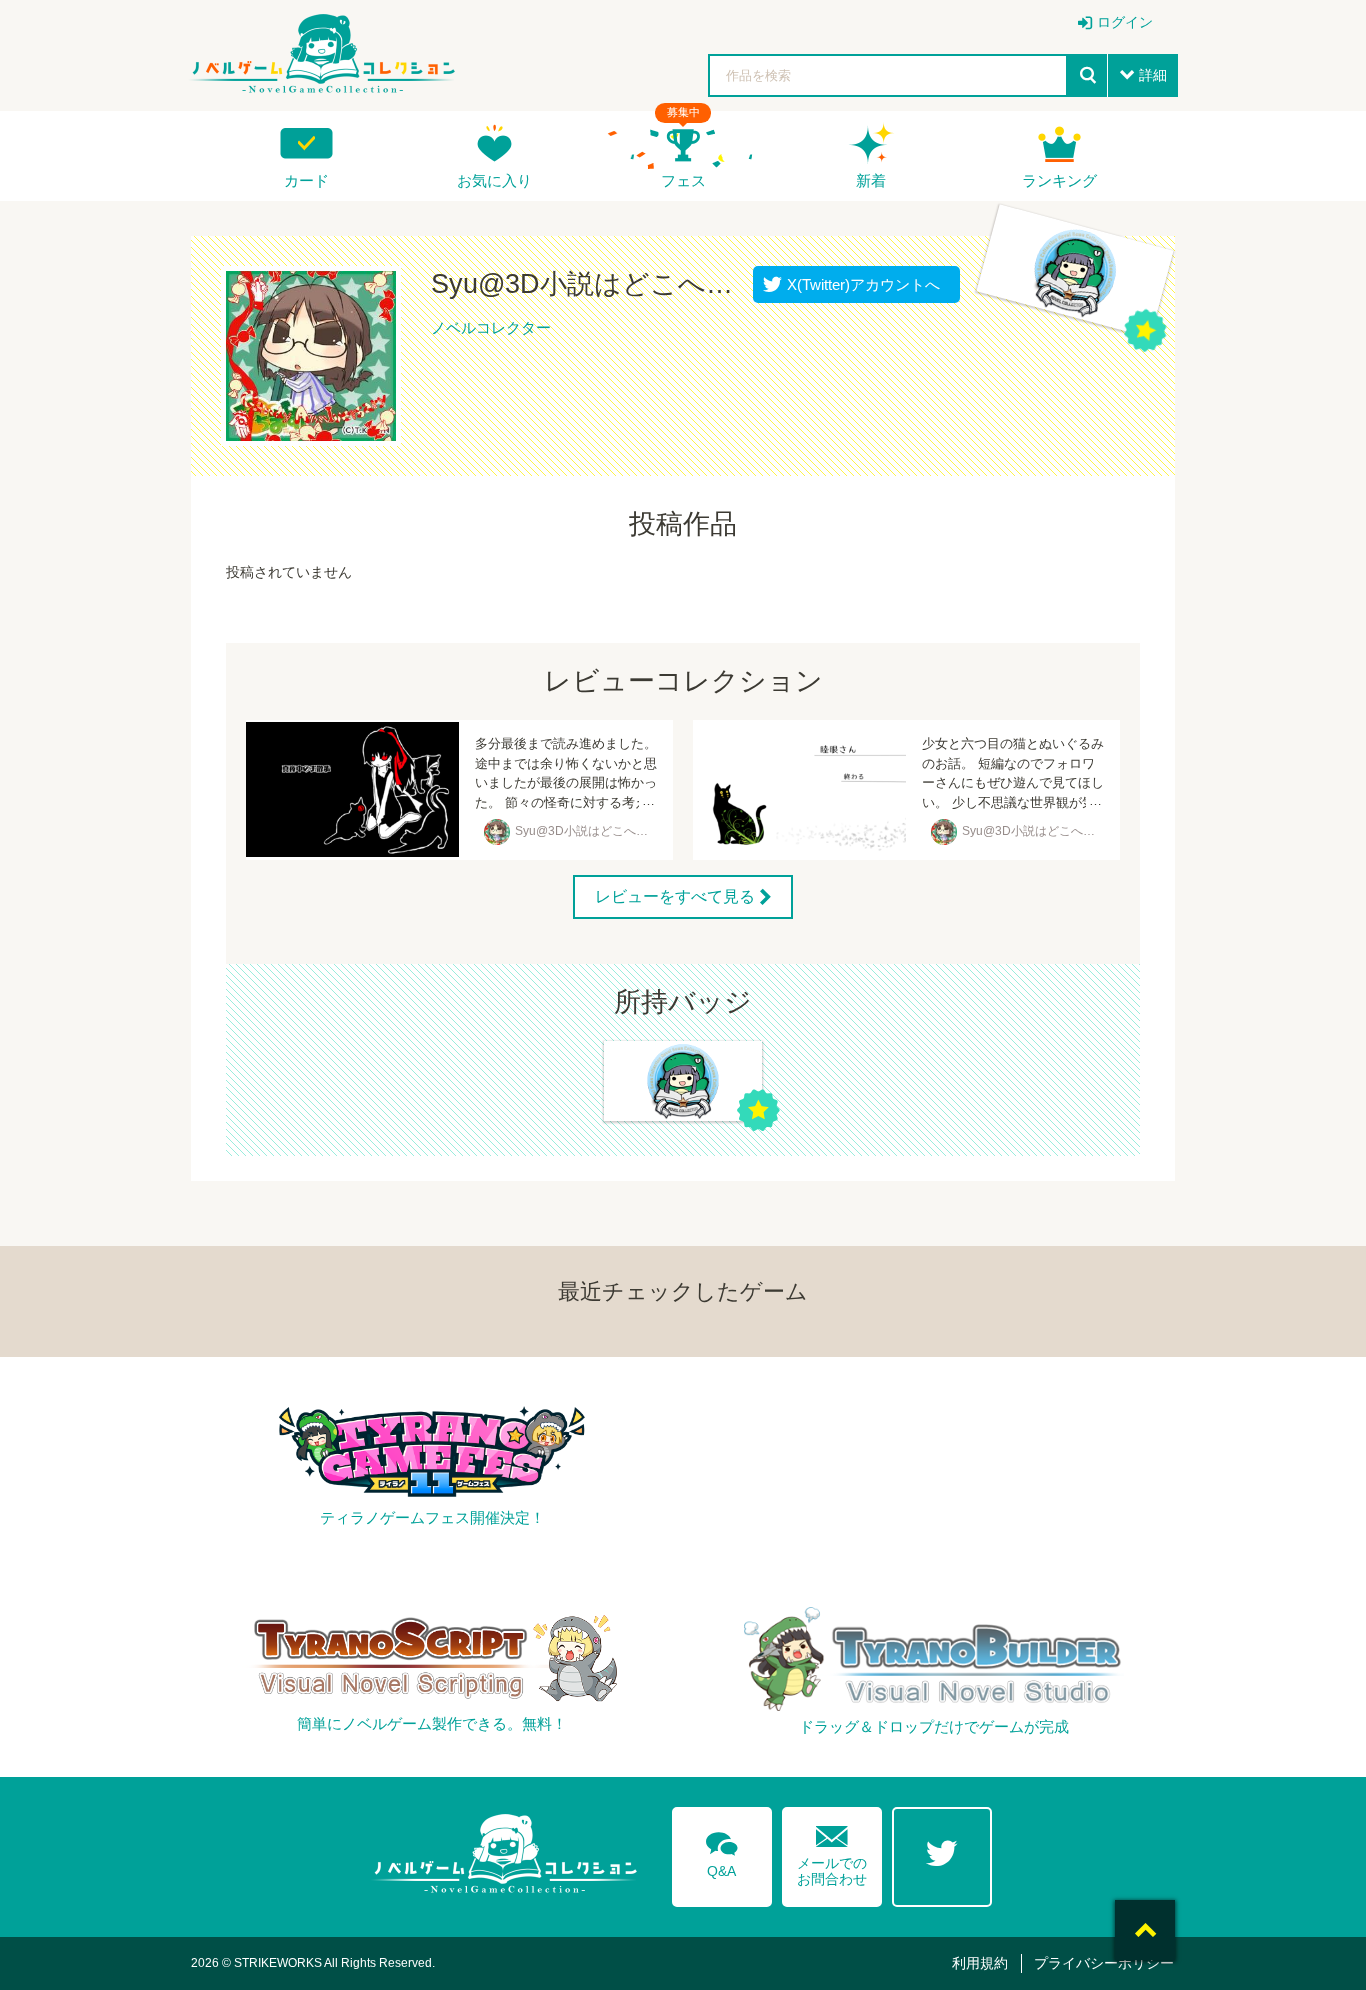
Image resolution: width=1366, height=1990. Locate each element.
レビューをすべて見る (675, 896)
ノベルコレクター (491, 327)
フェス (683, 180)
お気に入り (494, 180)
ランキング (1059, 180)
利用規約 (980, 1963)
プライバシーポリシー (1104, 1963)
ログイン (1125, 22)
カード (306, 180)
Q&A (722, 1851)
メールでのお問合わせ (832, 1851)
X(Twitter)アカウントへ (859, 284)
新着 (871, 180)
